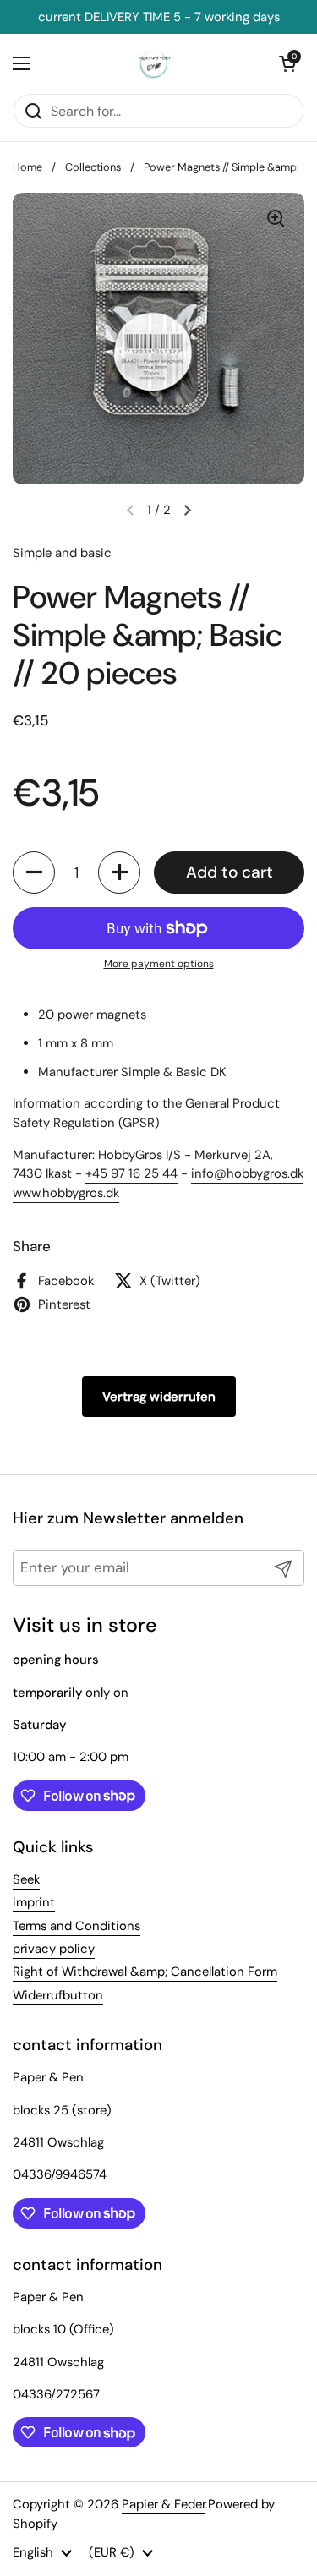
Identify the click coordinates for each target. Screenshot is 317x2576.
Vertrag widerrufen (159, 1397)
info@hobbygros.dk (247, 1173)
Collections (93, 167)
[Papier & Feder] (154, 63)
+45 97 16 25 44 (131, 1173)
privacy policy (54, 1949)
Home (27, 167)
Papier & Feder (164, 2504)
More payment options (159, 964)
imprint (34, 1902)
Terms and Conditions (77, 1926)
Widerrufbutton (58, 1995)
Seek (26, 1879)
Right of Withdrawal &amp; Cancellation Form (145, 1972)
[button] (34, 872)
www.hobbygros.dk (66, 1193)
